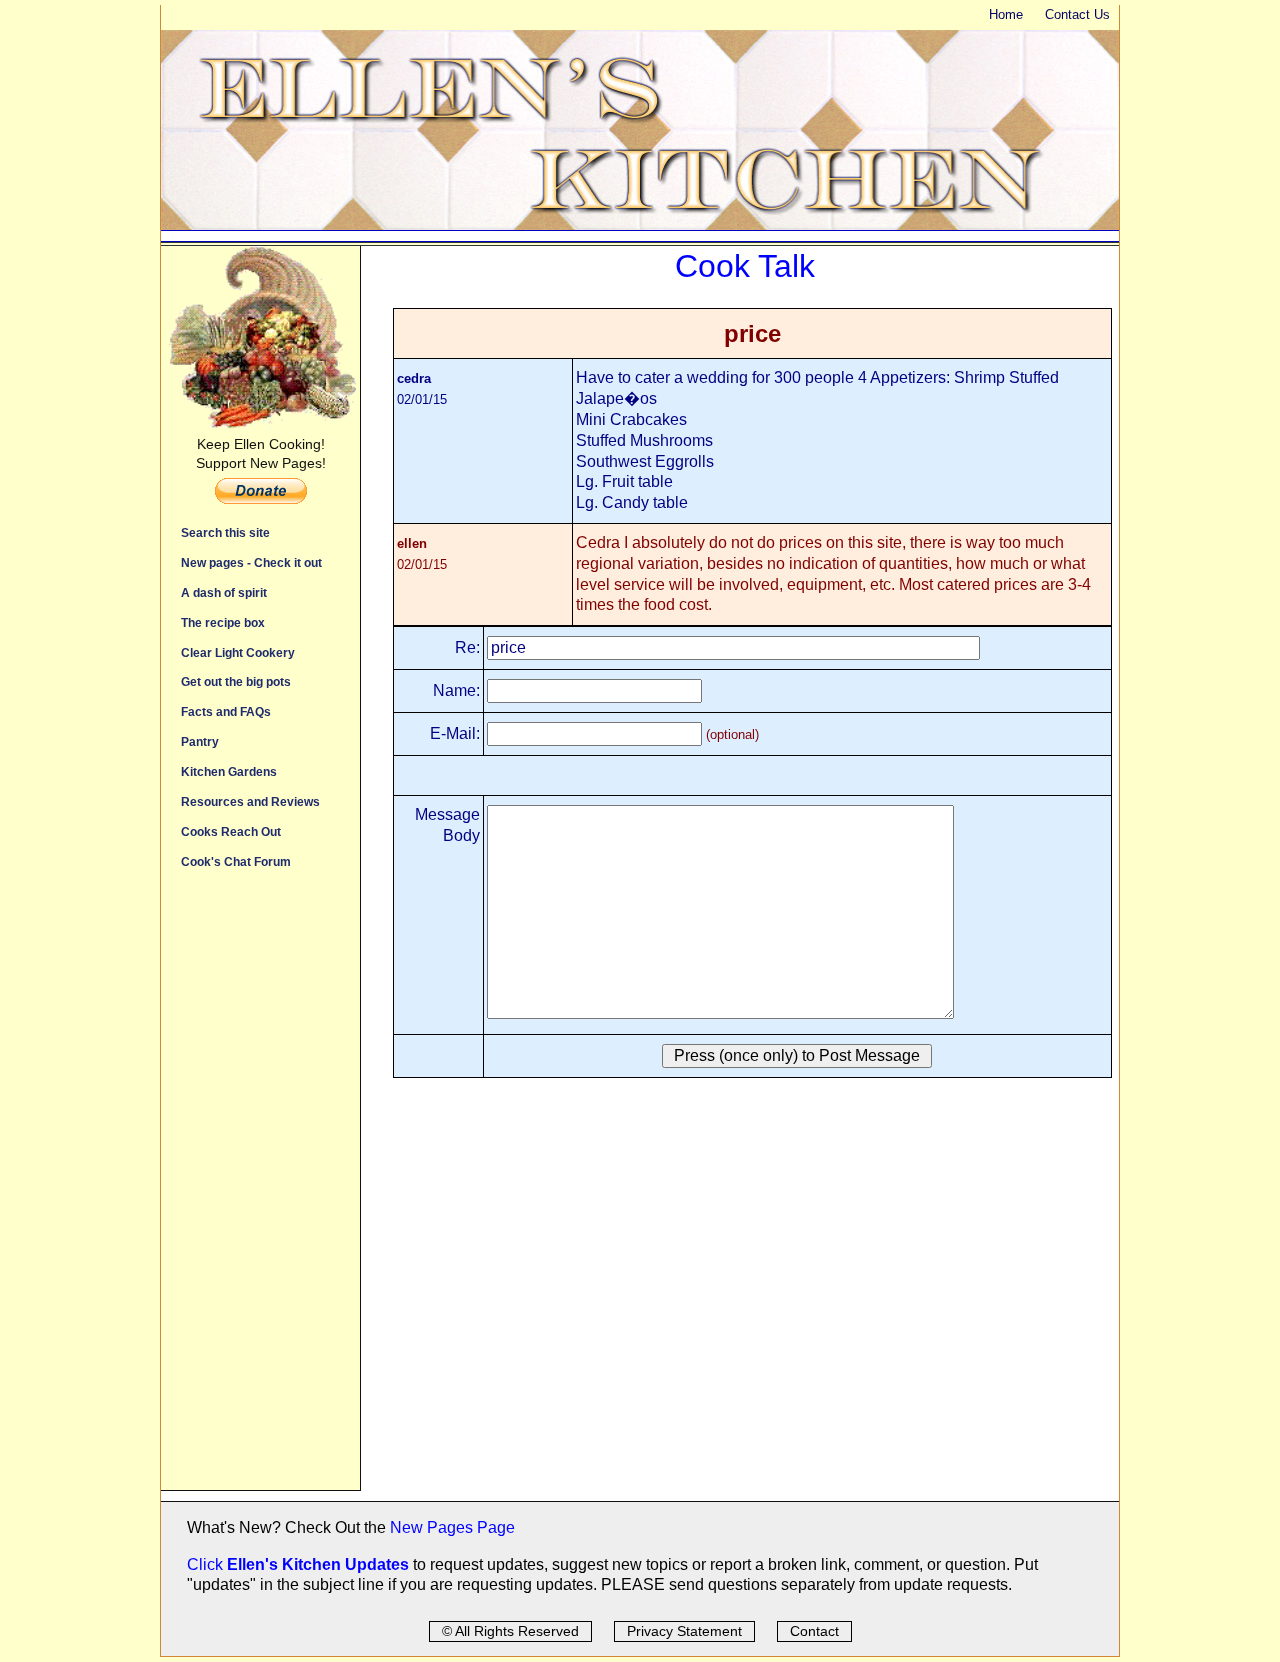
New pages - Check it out (251, 562)
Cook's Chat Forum (236, 861)
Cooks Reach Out (231, 831)
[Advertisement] (260, 1190)
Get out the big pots (236, 681)
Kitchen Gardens (229, 771)
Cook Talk (745, 266)
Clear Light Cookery (238, 652)
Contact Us (1077, 14)
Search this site (225, 532)
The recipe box (223, 622)
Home (1006, 14)
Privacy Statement (684, 1631)
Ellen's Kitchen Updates (318, 1564)
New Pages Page (452, 1527)
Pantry (200, 741)
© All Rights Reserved (510, 1631)
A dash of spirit (224, 592)
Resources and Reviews (250, 801)
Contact (814, 1631)
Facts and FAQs (226, 711)
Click (207, 1564)
